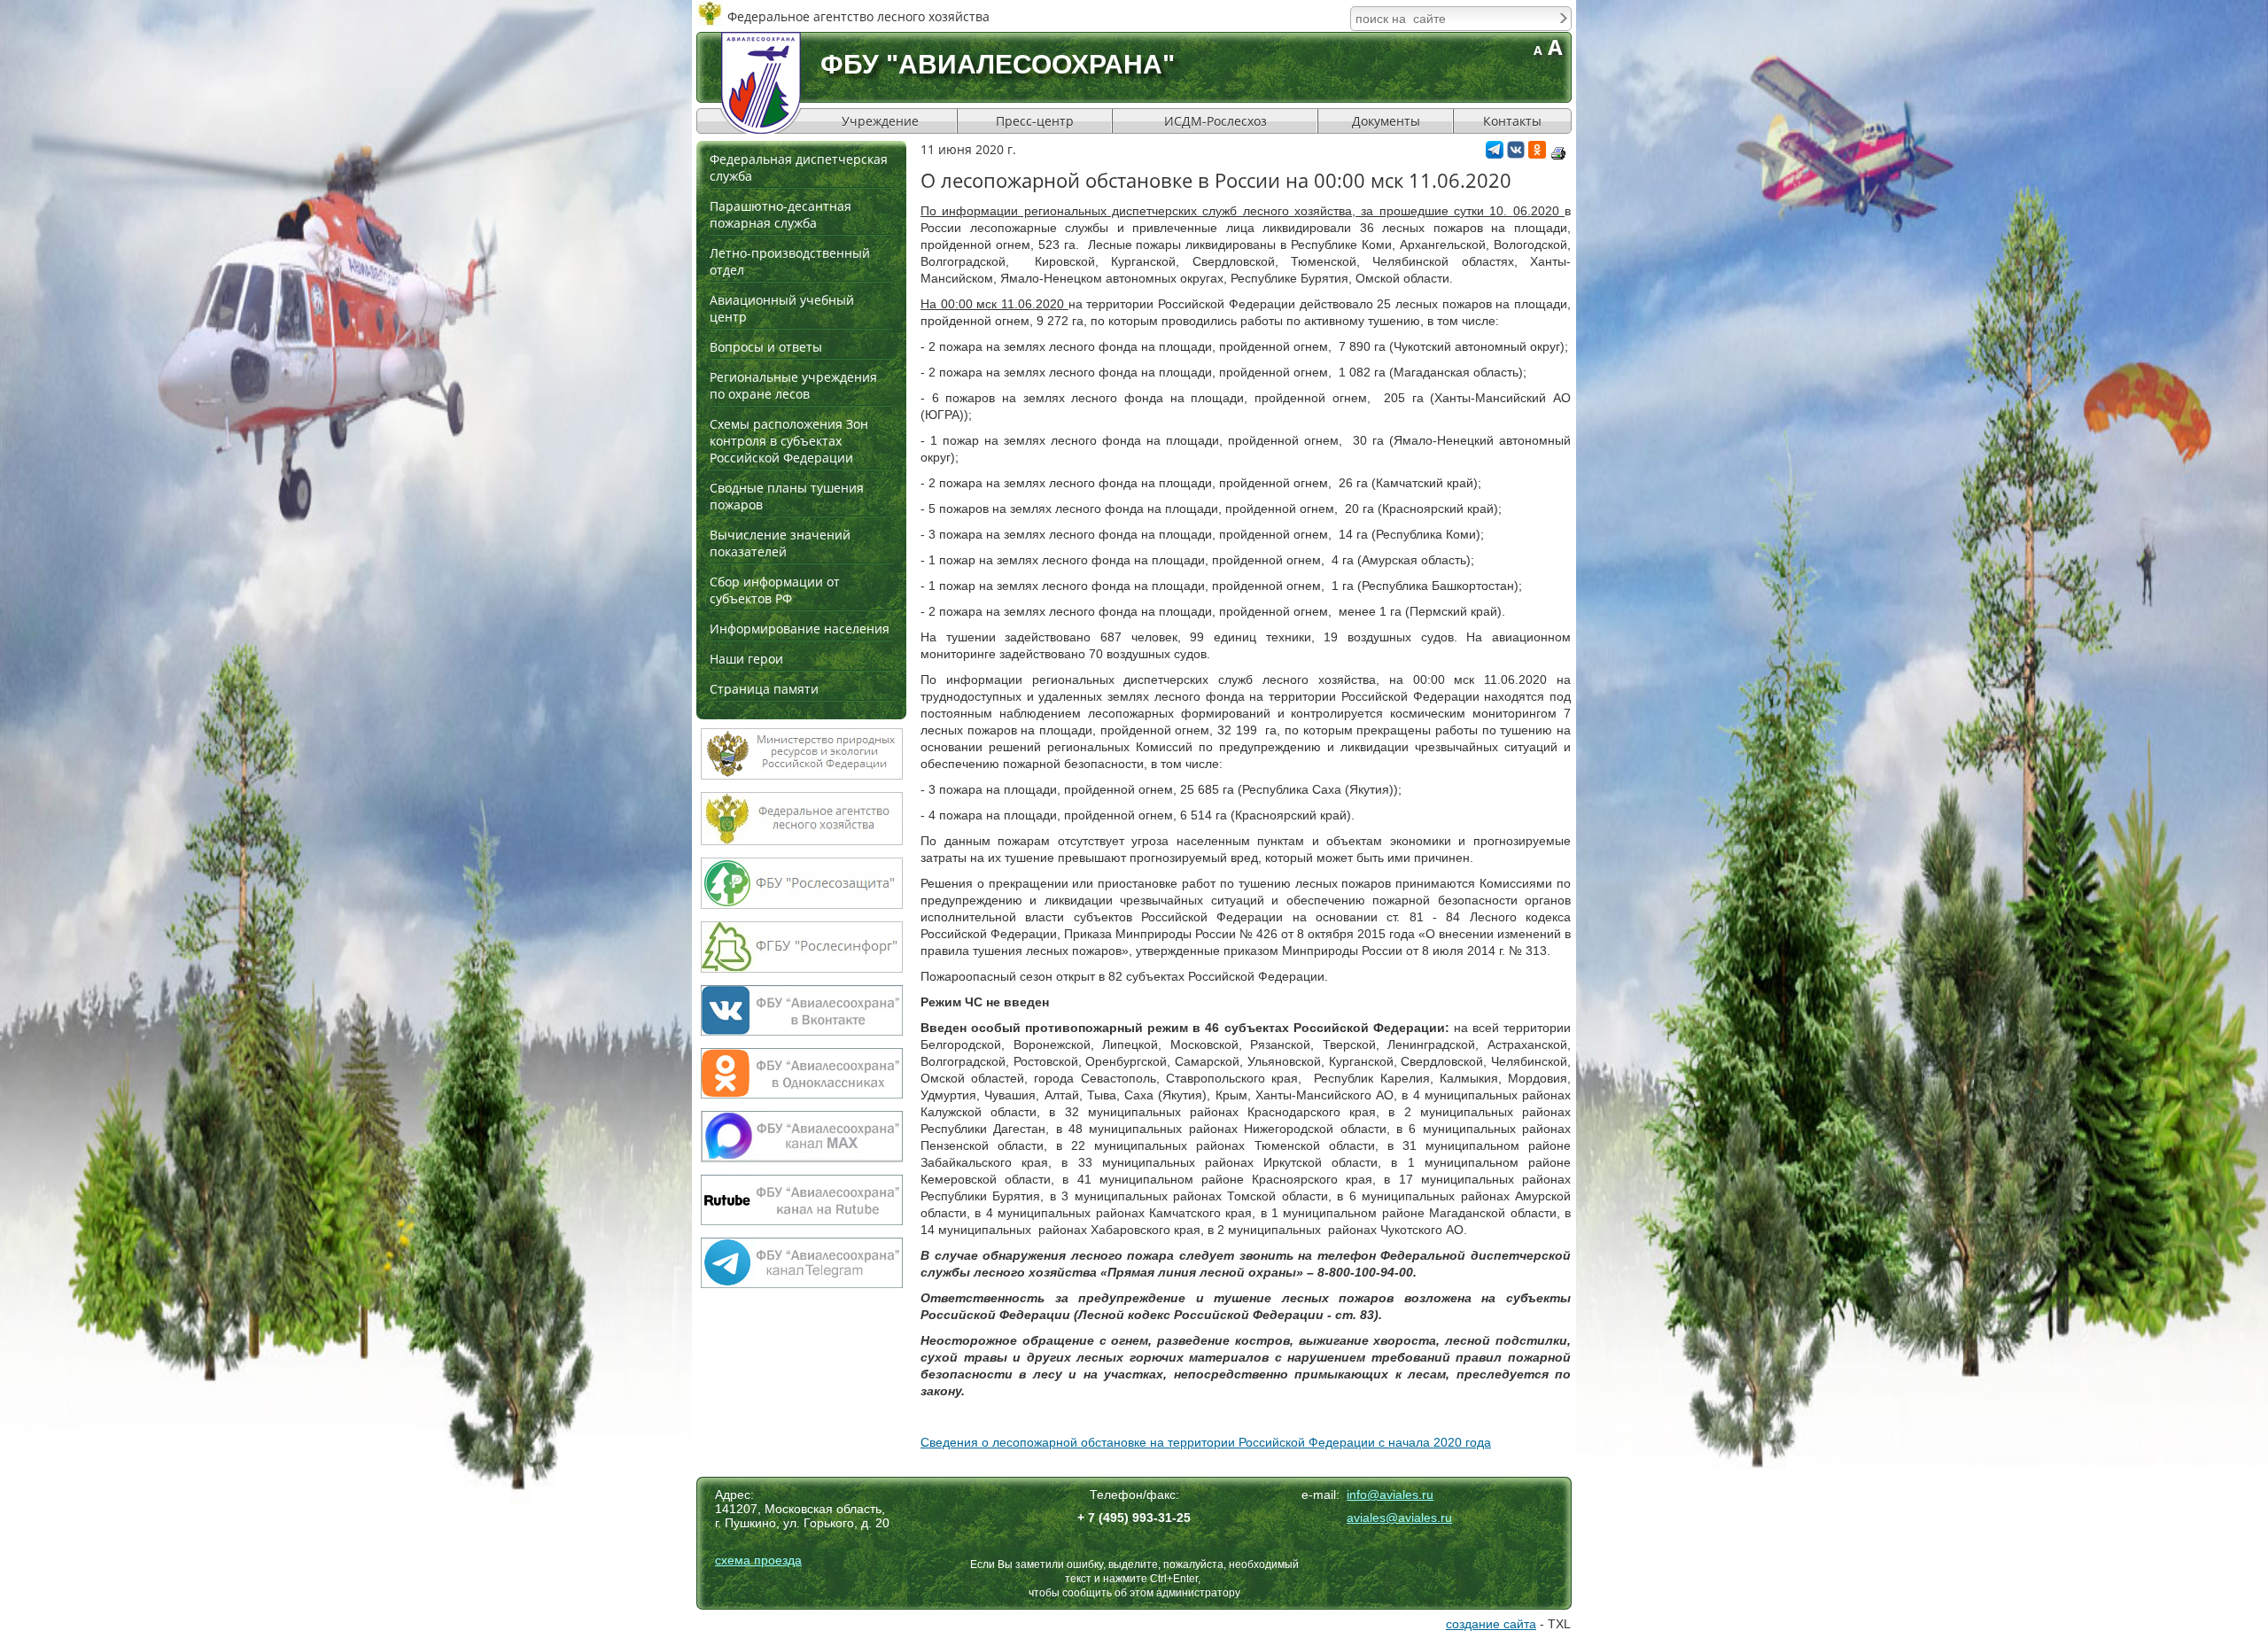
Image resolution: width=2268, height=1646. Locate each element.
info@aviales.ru (1390, 1495)
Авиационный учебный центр (782, 308)
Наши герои (746, 659)
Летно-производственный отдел (790, 261)
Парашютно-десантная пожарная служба (781, 214)
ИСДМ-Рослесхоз (1216, 121)
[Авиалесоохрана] (761, 83)
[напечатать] (1558, 153)
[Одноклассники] (1537, 154)
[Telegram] (1495, 154)
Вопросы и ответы (766, 347)
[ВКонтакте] (1516, 154)
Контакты (1512, 121)
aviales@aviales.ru (1399, 1518)
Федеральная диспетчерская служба (799, 167)
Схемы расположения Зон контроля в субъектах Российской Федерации (789, 441)
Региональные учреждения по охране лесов (793, 385)
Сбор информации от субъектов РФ (775, 590)
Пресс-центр (1035, 121)
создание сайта (1491, 1624)
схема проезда (758, 1560)
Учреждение (880, 121)
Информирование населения (800, 629)
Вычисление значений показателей (780, 543)
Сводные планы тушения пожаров (787, 496)
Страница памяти (764, 689)
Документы (1386, 121)
